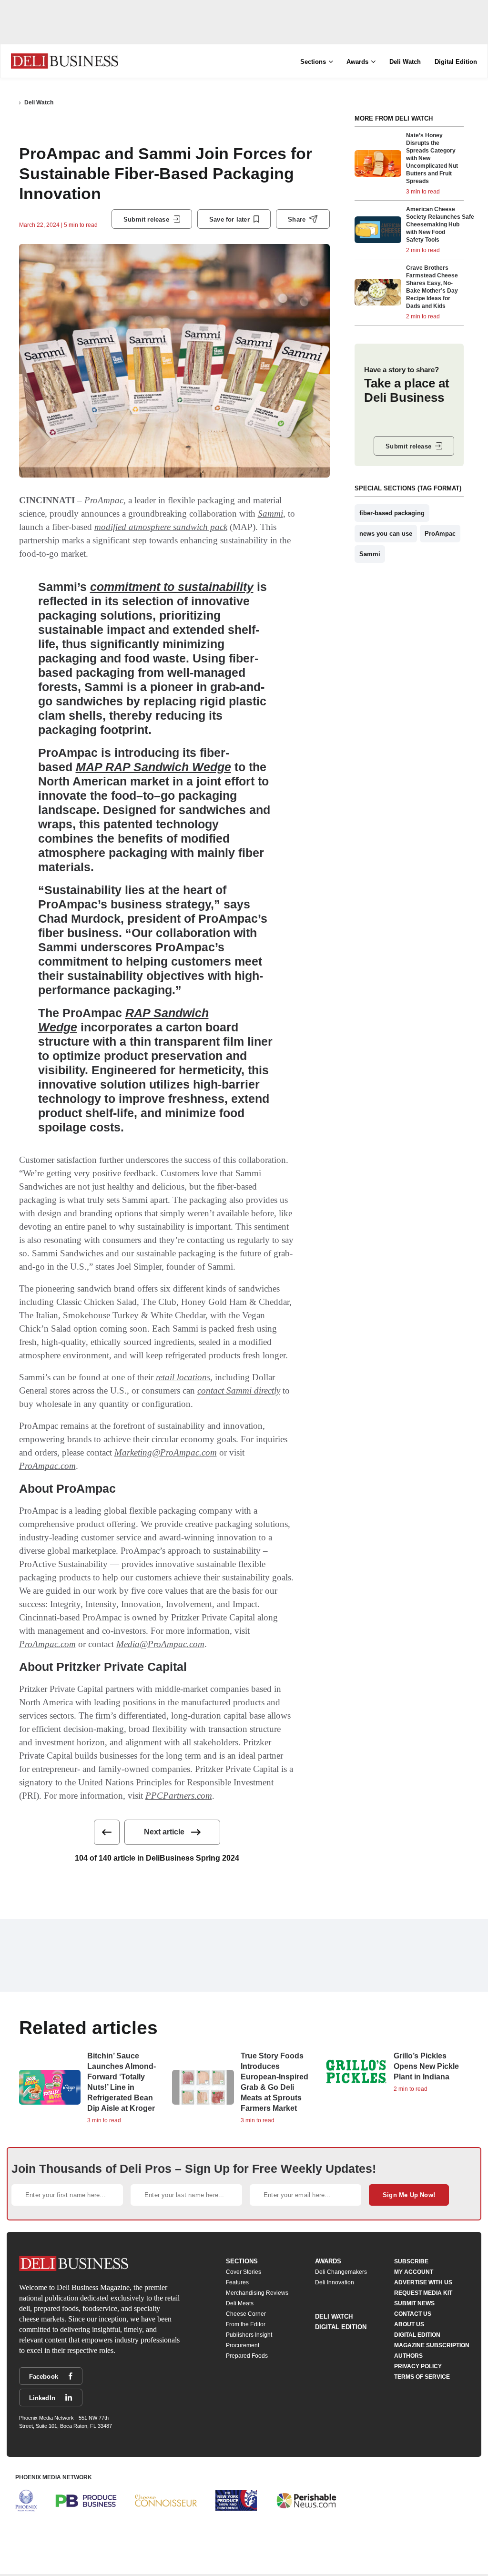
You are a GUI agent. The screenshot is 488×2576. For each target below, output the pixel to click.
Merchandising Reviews (257, 2293)
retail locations (183, 1377)
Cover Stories (244, 2272)
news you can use (386, 534)
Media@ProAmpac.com (160, 1644)
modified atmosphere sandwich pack (161, 527)
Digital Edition (456, 62)
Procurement (243, 2345)
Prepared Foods (247, 2356)
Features (237, 2282)
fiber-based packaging (392, 513)
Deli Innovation (335, 2282)
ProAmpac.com (47, 1466)
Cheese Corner (246, 2314)
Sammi (270, 514)
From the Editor (246, 2324)
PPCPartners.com (179, 1796)
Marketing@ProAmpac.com (166, 1452)
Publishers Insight (249, 2335)
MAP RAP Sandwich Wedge (153, 767)
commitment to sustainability (172, 587)
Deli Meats (240, 2303)
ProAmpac (104, 500)
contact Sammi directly (239, 1390)
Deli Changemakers (341, 2272)
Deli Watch (405, 62)
